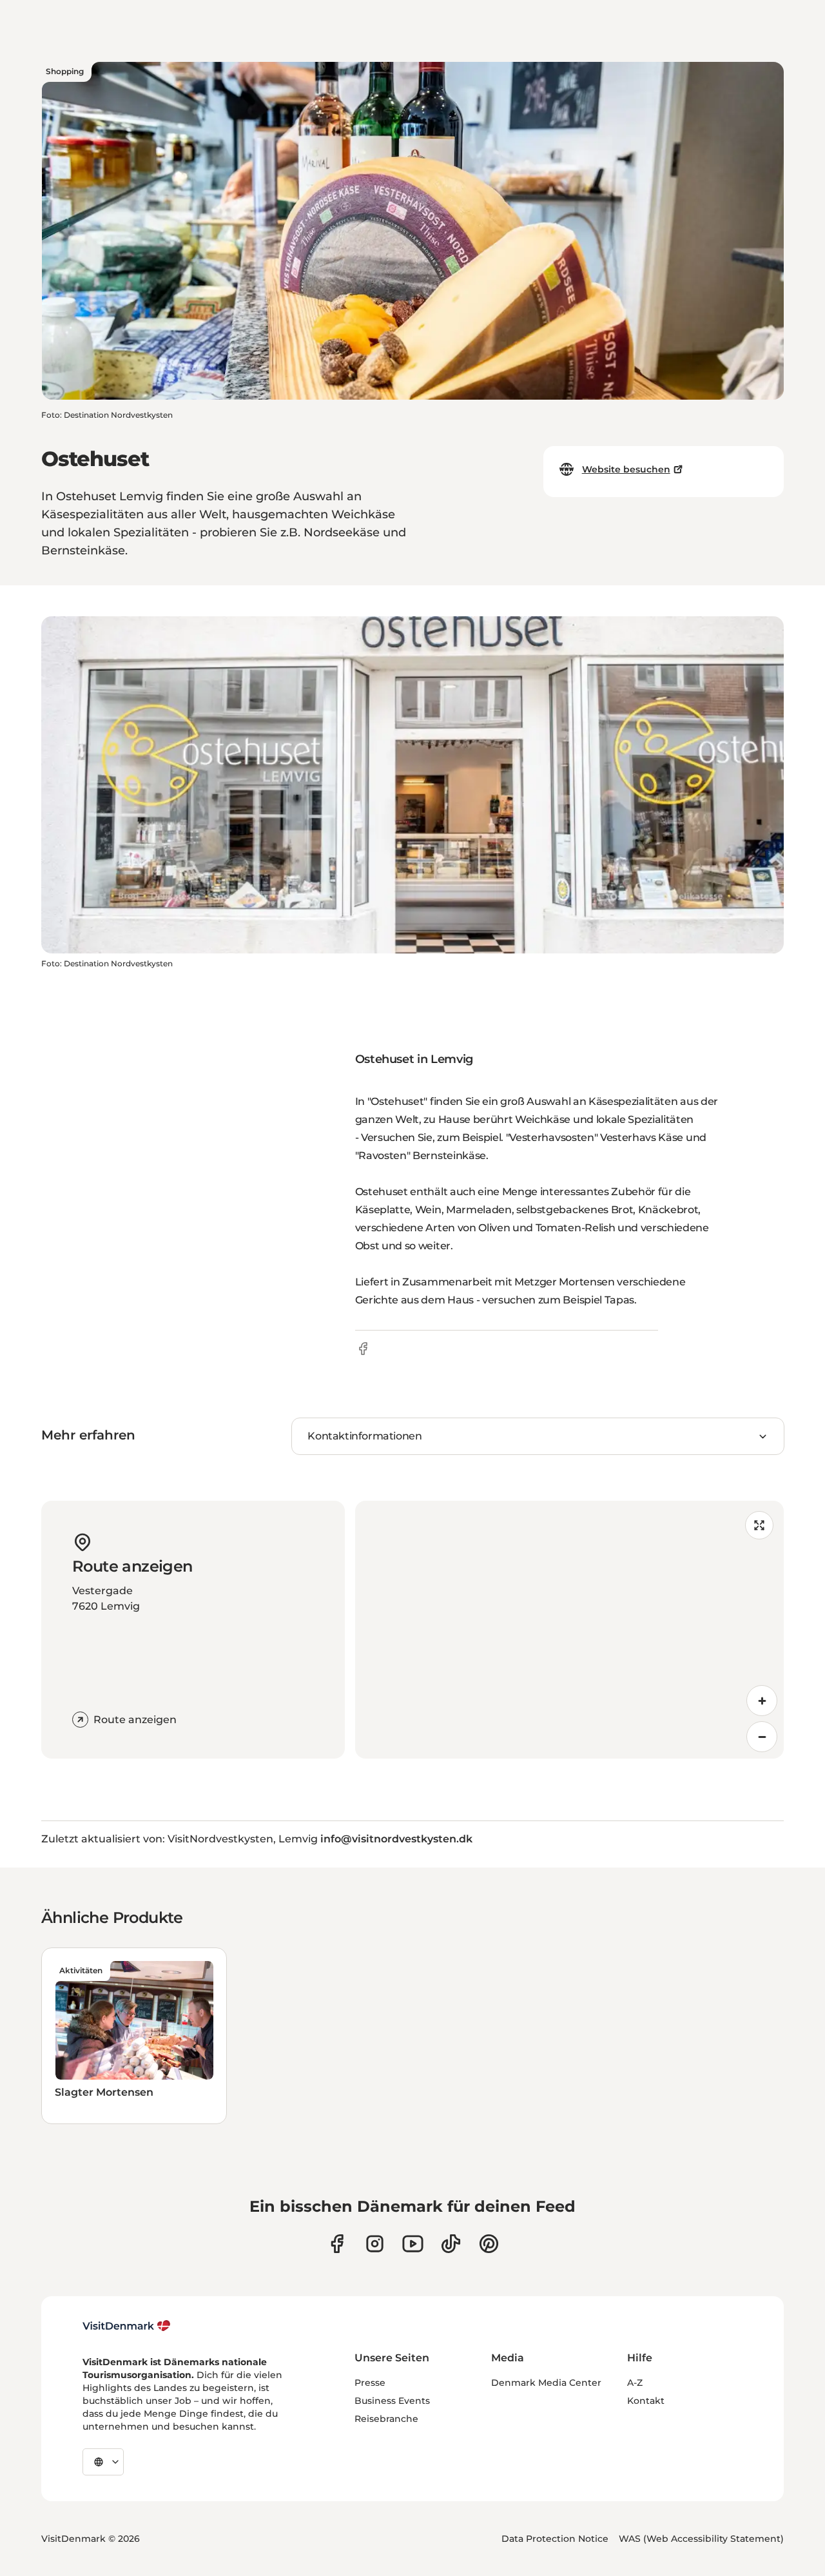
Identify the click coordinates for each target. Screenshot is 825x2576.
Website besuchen (626, 469)
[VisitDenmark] (127, 2326)
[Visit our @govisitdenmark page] (451, 2244)
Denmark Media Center (546, 2383)
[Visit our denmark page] (337, 2244)
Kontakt (646, 2401)
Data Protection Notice (555, 2539)
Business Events (392, 2401)
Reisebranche (386, 2419)
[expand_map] (759, 1525)
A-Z (635, 2383)
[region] (569, 1630)
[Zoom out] (762, 1737)
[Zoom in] (762, 1701)
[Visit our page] (375, 2244)
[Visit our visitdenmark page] (413, 2244)
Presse (370, 2383)
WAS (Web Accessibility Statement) (701, 2539)
